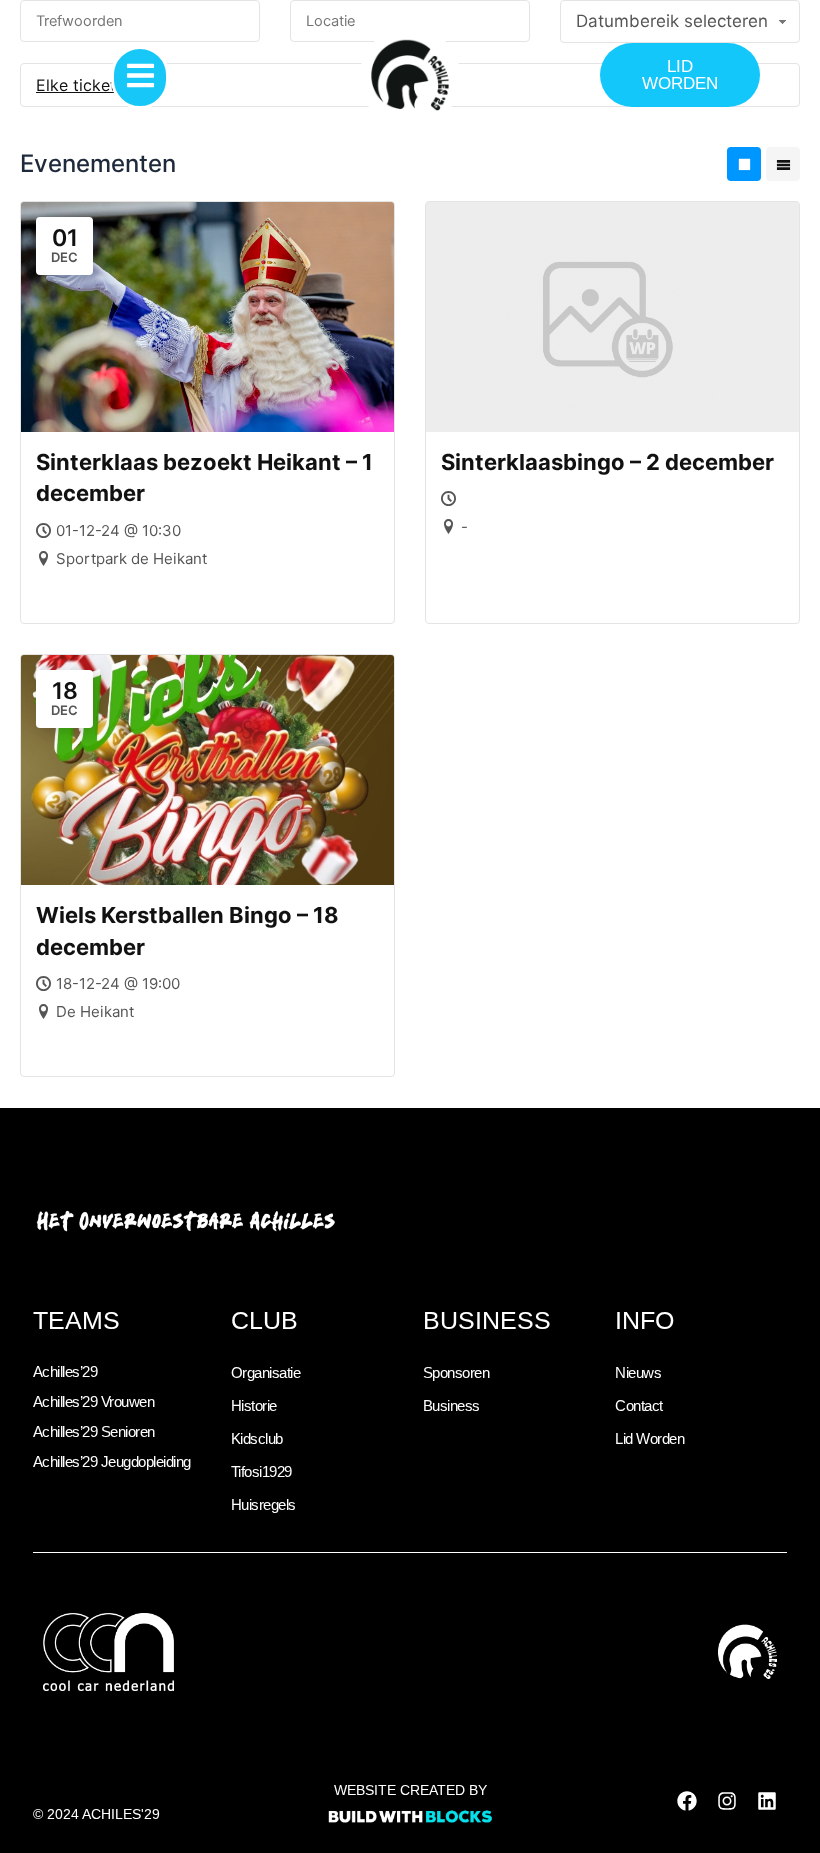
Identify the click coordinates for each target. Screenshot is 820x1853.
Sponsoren (456, 1373)
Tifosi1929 (261, 1472)
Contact (639, 1406)
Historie (254, 1406)
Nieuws (638, 1373)
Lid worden (649, 1439)
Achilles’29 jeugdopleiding (112, 1462)
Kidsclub (257, 1439)
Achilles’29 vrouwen (94, 1402)
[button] (140, 77)
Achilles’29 (65, 1372)
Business (451, 1406)
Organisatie (266, 1373)
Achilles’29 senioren (94, 1432)
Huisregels (263, 1505)
